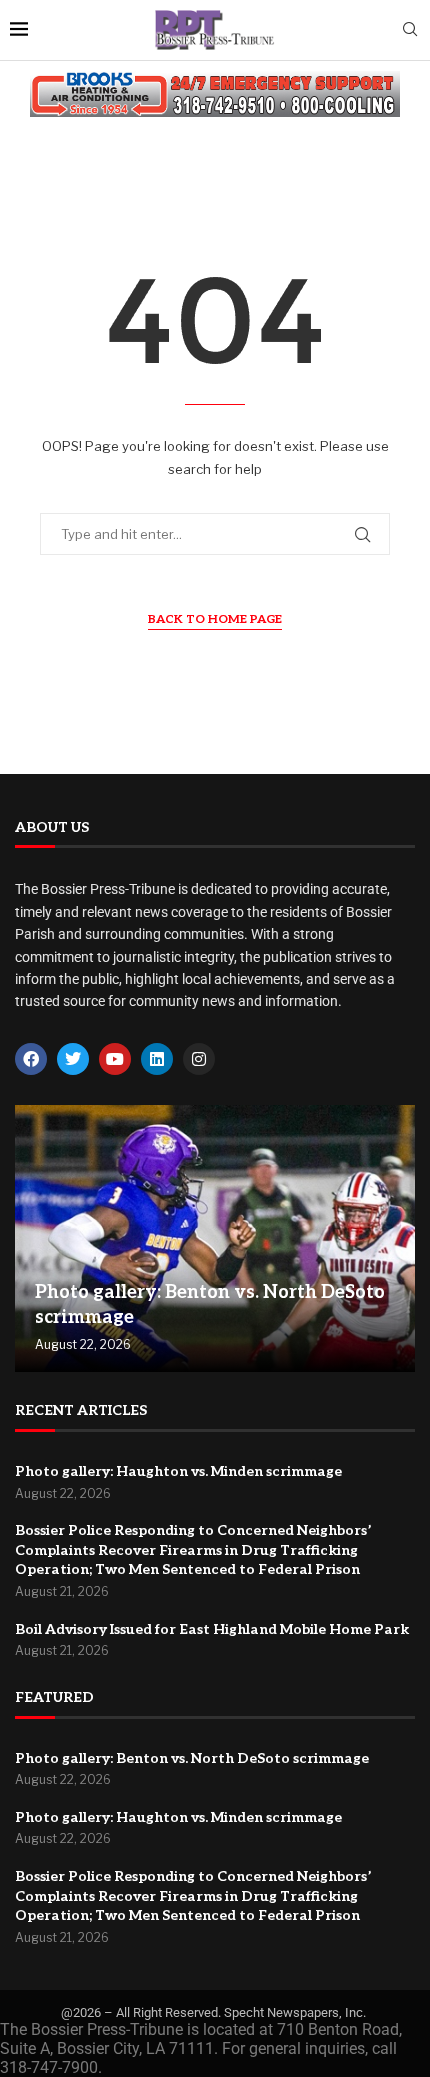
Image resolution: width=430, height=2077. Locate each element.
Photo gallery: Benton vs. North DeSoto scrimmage (192, 1758)
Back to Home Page (215, 619)
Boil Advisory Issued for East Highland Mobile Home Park (212, 1629)
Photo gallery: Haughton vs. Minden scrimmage (178, 1471)
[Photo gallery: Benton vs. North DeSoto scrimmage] (215, 1238)
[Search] (410, 30)
